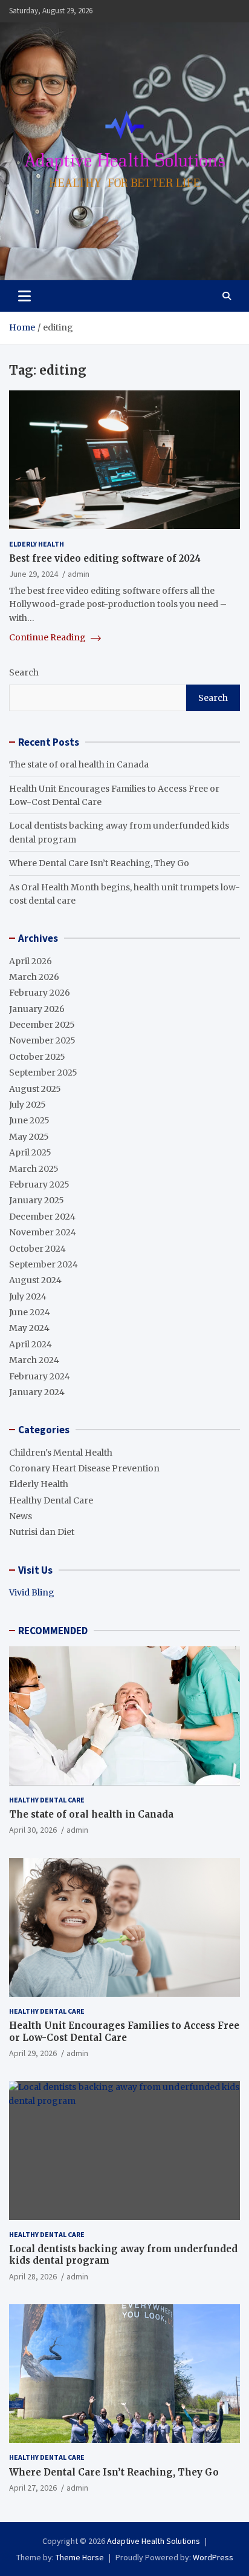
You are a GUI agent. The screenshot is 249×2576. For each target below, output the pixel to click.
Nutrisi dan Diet (42, 1532)
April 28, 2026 (33, 2276)
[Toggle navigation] (24, 296)
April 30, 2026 (33, 1830)
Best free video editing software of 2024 (105, 558)
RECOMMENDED (53, 1631)
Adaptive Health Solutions (154, 2541)
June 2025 (29, 1120)
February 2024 (40, 1376)
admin (79, 574)
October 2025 (37, 1057)
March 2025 (34, 1169)
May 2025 (29, 1137)
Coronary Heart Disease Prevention (84, 1468)
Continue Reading (48, 637)
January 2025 (37, 1200)
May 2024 (29, 1328)
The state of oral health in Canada (79, 764)
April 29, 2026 (33, 2053)
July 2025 (27, 1105)
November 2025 (42, 1040)
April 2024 (31, 1344)
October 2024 (37, 1249)
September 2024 (44, 1264)
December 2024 (42, 1217)
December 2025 (42, 1025)
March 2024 (34, 1360)
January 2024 (37, 1392)
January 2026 (37, 1009)
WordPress (213, 2557)
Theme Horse (80, 2557)
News (21, 1516)
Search (24, 672)
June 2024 (30, 1312)
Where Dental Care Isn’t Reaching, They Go (99, 863)
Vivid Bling (32, 1592)
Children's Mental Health (61, 1453)
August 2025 (35, 1089)
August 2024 (35, 1280)
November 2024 (43, 1232)
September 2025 (43, 1073)
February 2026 (40, 993)
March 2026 (34, 977)
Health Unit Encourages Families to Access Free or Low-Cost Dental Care (124, 2032)
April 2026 (31, 961)
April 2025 (30, 1152)
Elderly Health (37, 544)
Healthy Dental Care (51, 1500)
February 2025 (39, 1184)
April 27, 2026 (33, 2488)
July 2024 (28, 1296)
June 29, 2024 (34, 574)
